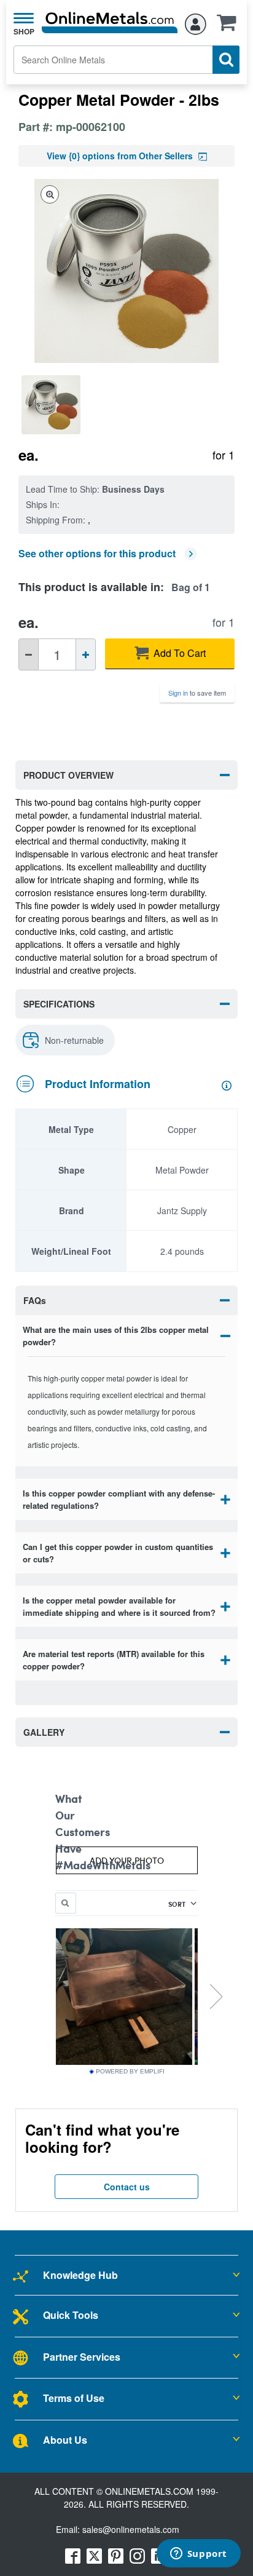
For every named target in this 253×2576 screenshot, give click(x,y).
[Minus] (29, 654)
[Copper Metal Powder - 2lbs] (54, 405)
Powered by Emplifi (130, 2072)
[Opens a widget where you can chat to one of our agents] (198, 2554)
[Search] (226, 60)
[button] (230, 26)
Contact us (127, 2187)
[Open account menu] (196, 22)
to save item (197, 693)
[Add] (86, 654)
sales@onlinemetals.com (131, 2529)
